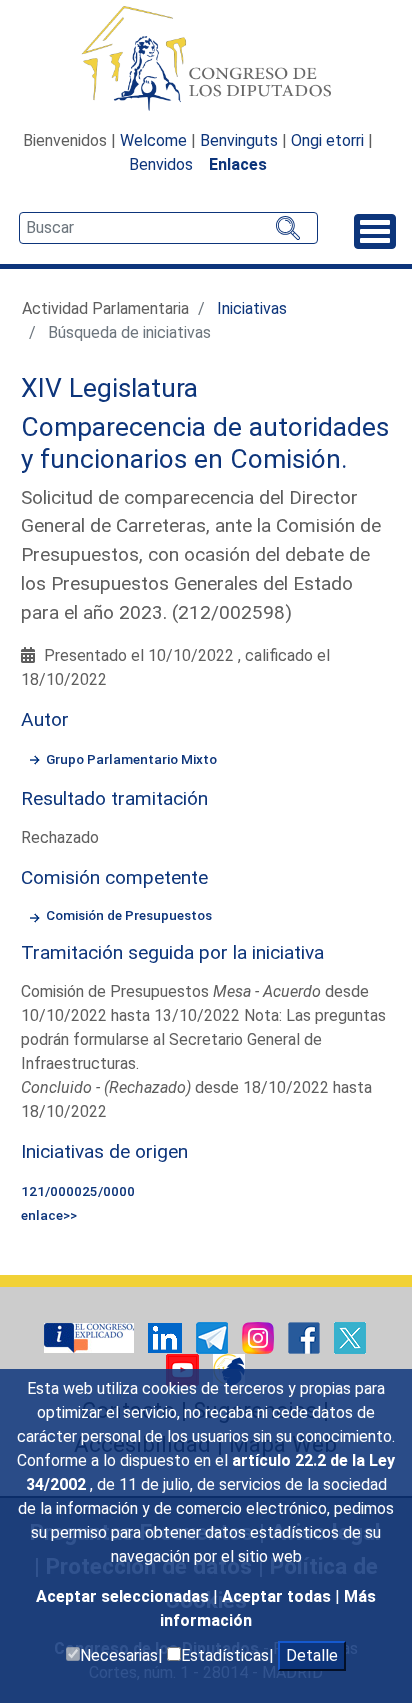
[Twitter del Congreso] (350, 1336)
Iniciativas (252, 308)
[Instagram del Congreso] (260, 1336)
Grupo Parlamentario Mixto (131, 759)
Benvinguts (239, 140)
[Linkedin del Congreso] (167, 1336)
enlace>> (49, 1215)
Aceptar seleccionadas (124, 1596)
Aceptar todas (278, 1596)
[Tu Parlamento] (91, 1336)
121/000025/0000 (78, 1191)
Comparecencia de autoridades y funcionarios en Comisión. (205, 443)
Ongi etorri (327, 140)
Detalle (312, 1655)
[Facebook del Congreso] (306, 1336)
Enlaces (238, 164)
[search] (168, 228)
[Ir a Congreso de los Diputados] (206, 58)
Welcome (153, 140)
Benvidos (161, 164)
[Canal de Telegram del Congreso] (214, 1336)
